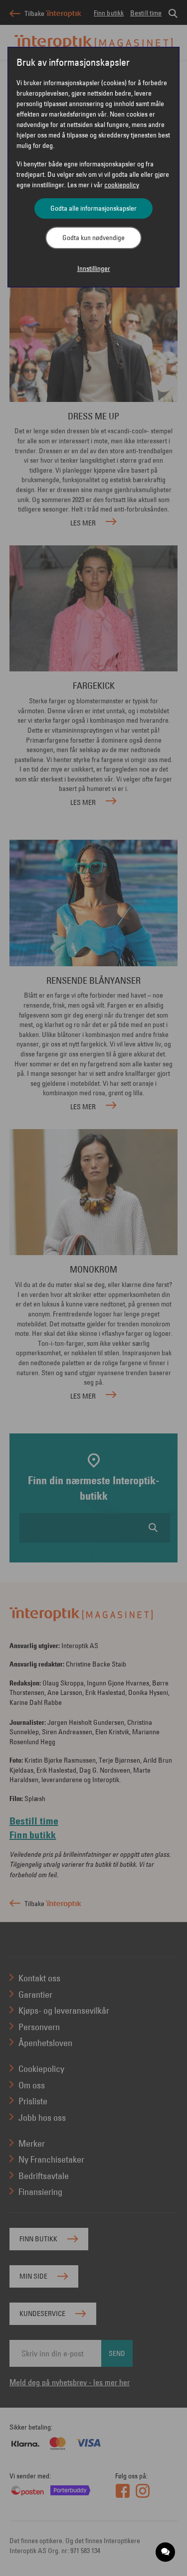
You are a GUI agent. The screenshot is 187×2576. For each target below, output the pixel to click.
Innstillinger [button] (94, 268)
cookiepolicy (122, 185)
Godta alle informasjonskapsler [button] (93, 208)
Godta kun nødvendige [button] (93, 238)
